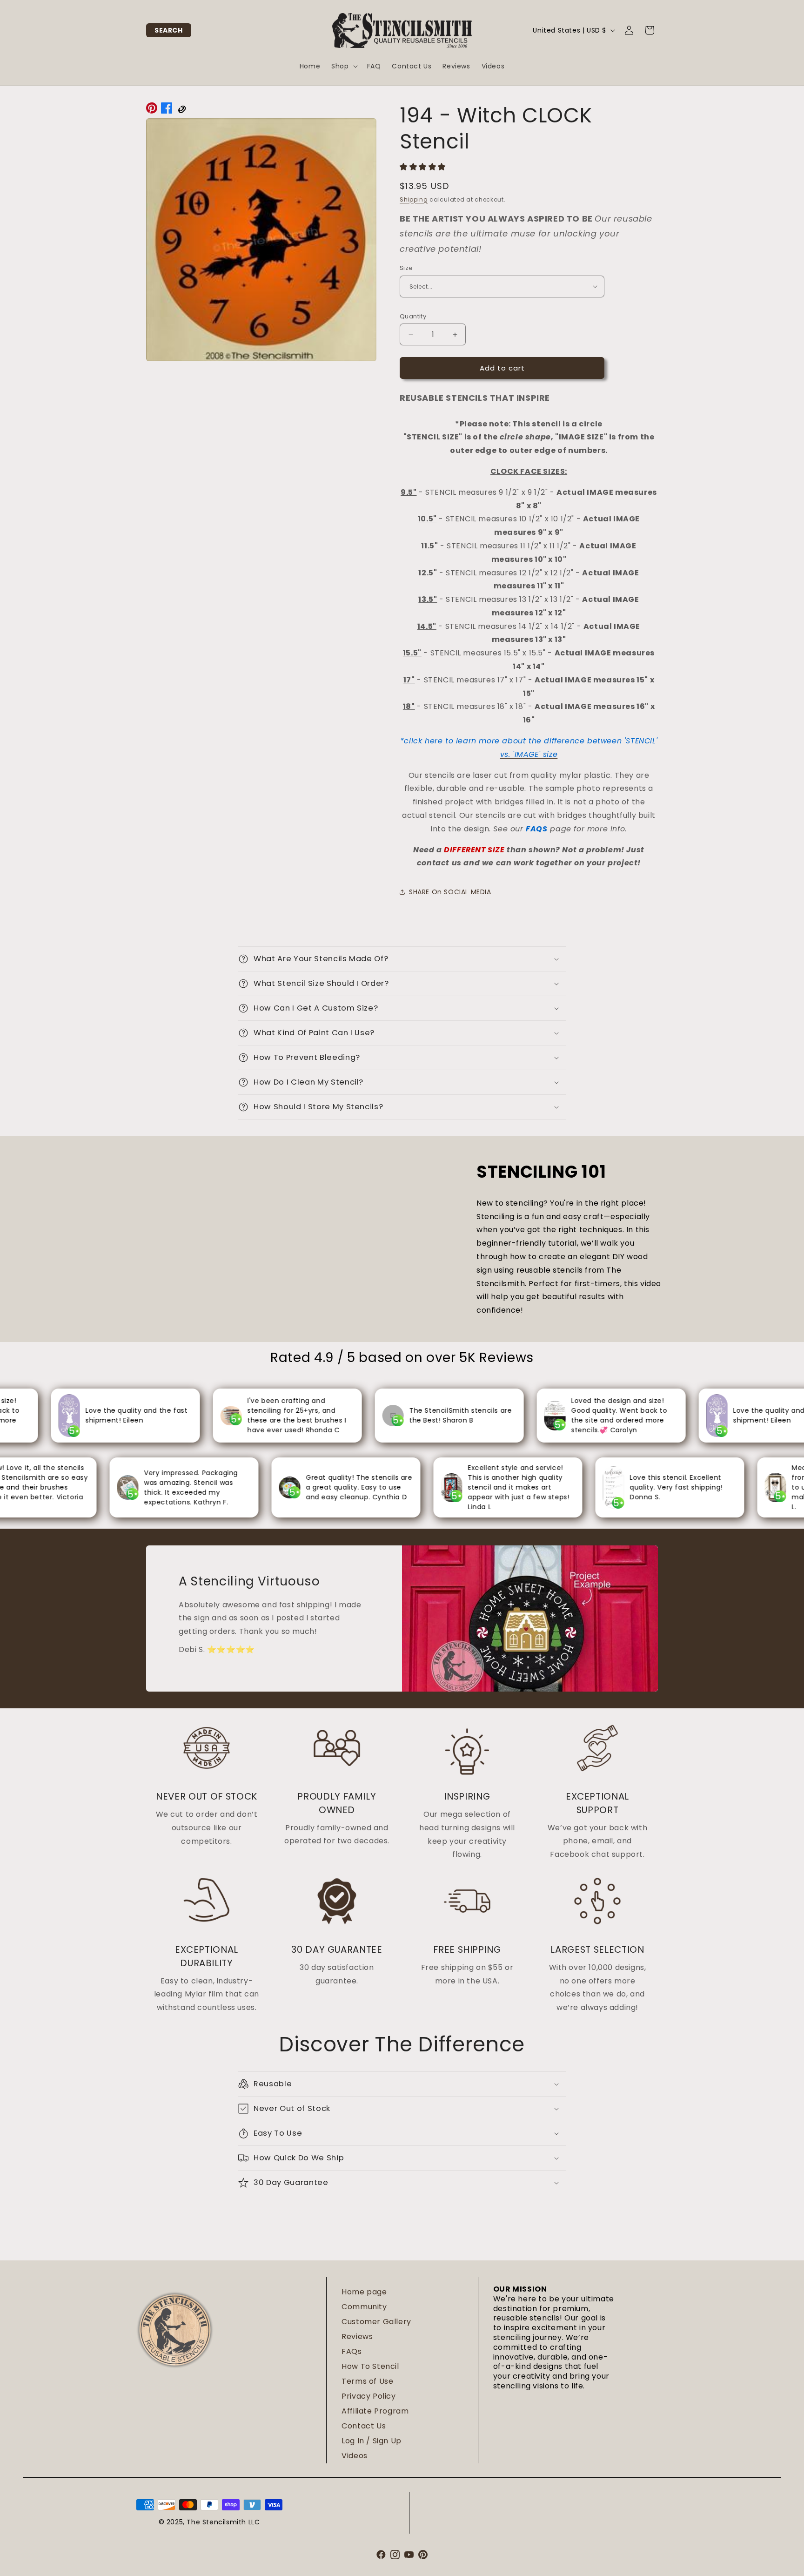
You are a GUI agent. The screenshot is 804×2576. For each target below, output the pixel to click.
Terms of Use (367, 2381)
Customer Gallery (376, 2322)
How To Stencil (370, 2366)
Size (406, 268)
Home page (364, 2292)
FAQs (352, 2351)
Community (364, 2307)
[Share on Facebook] (167, 110)
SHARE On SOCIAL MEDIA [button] (450, 892)
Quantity (413, 316)
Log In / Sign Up (372, 2441)
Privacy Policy (368, 2396)
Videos (355, 2456)
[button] (169, 30)
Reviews (357, 2337)
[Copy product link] (181, 110)
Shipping (414, 199)
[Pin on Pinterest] (152, 110)
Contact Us (364, 2426)
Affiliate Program (375, 2411)
